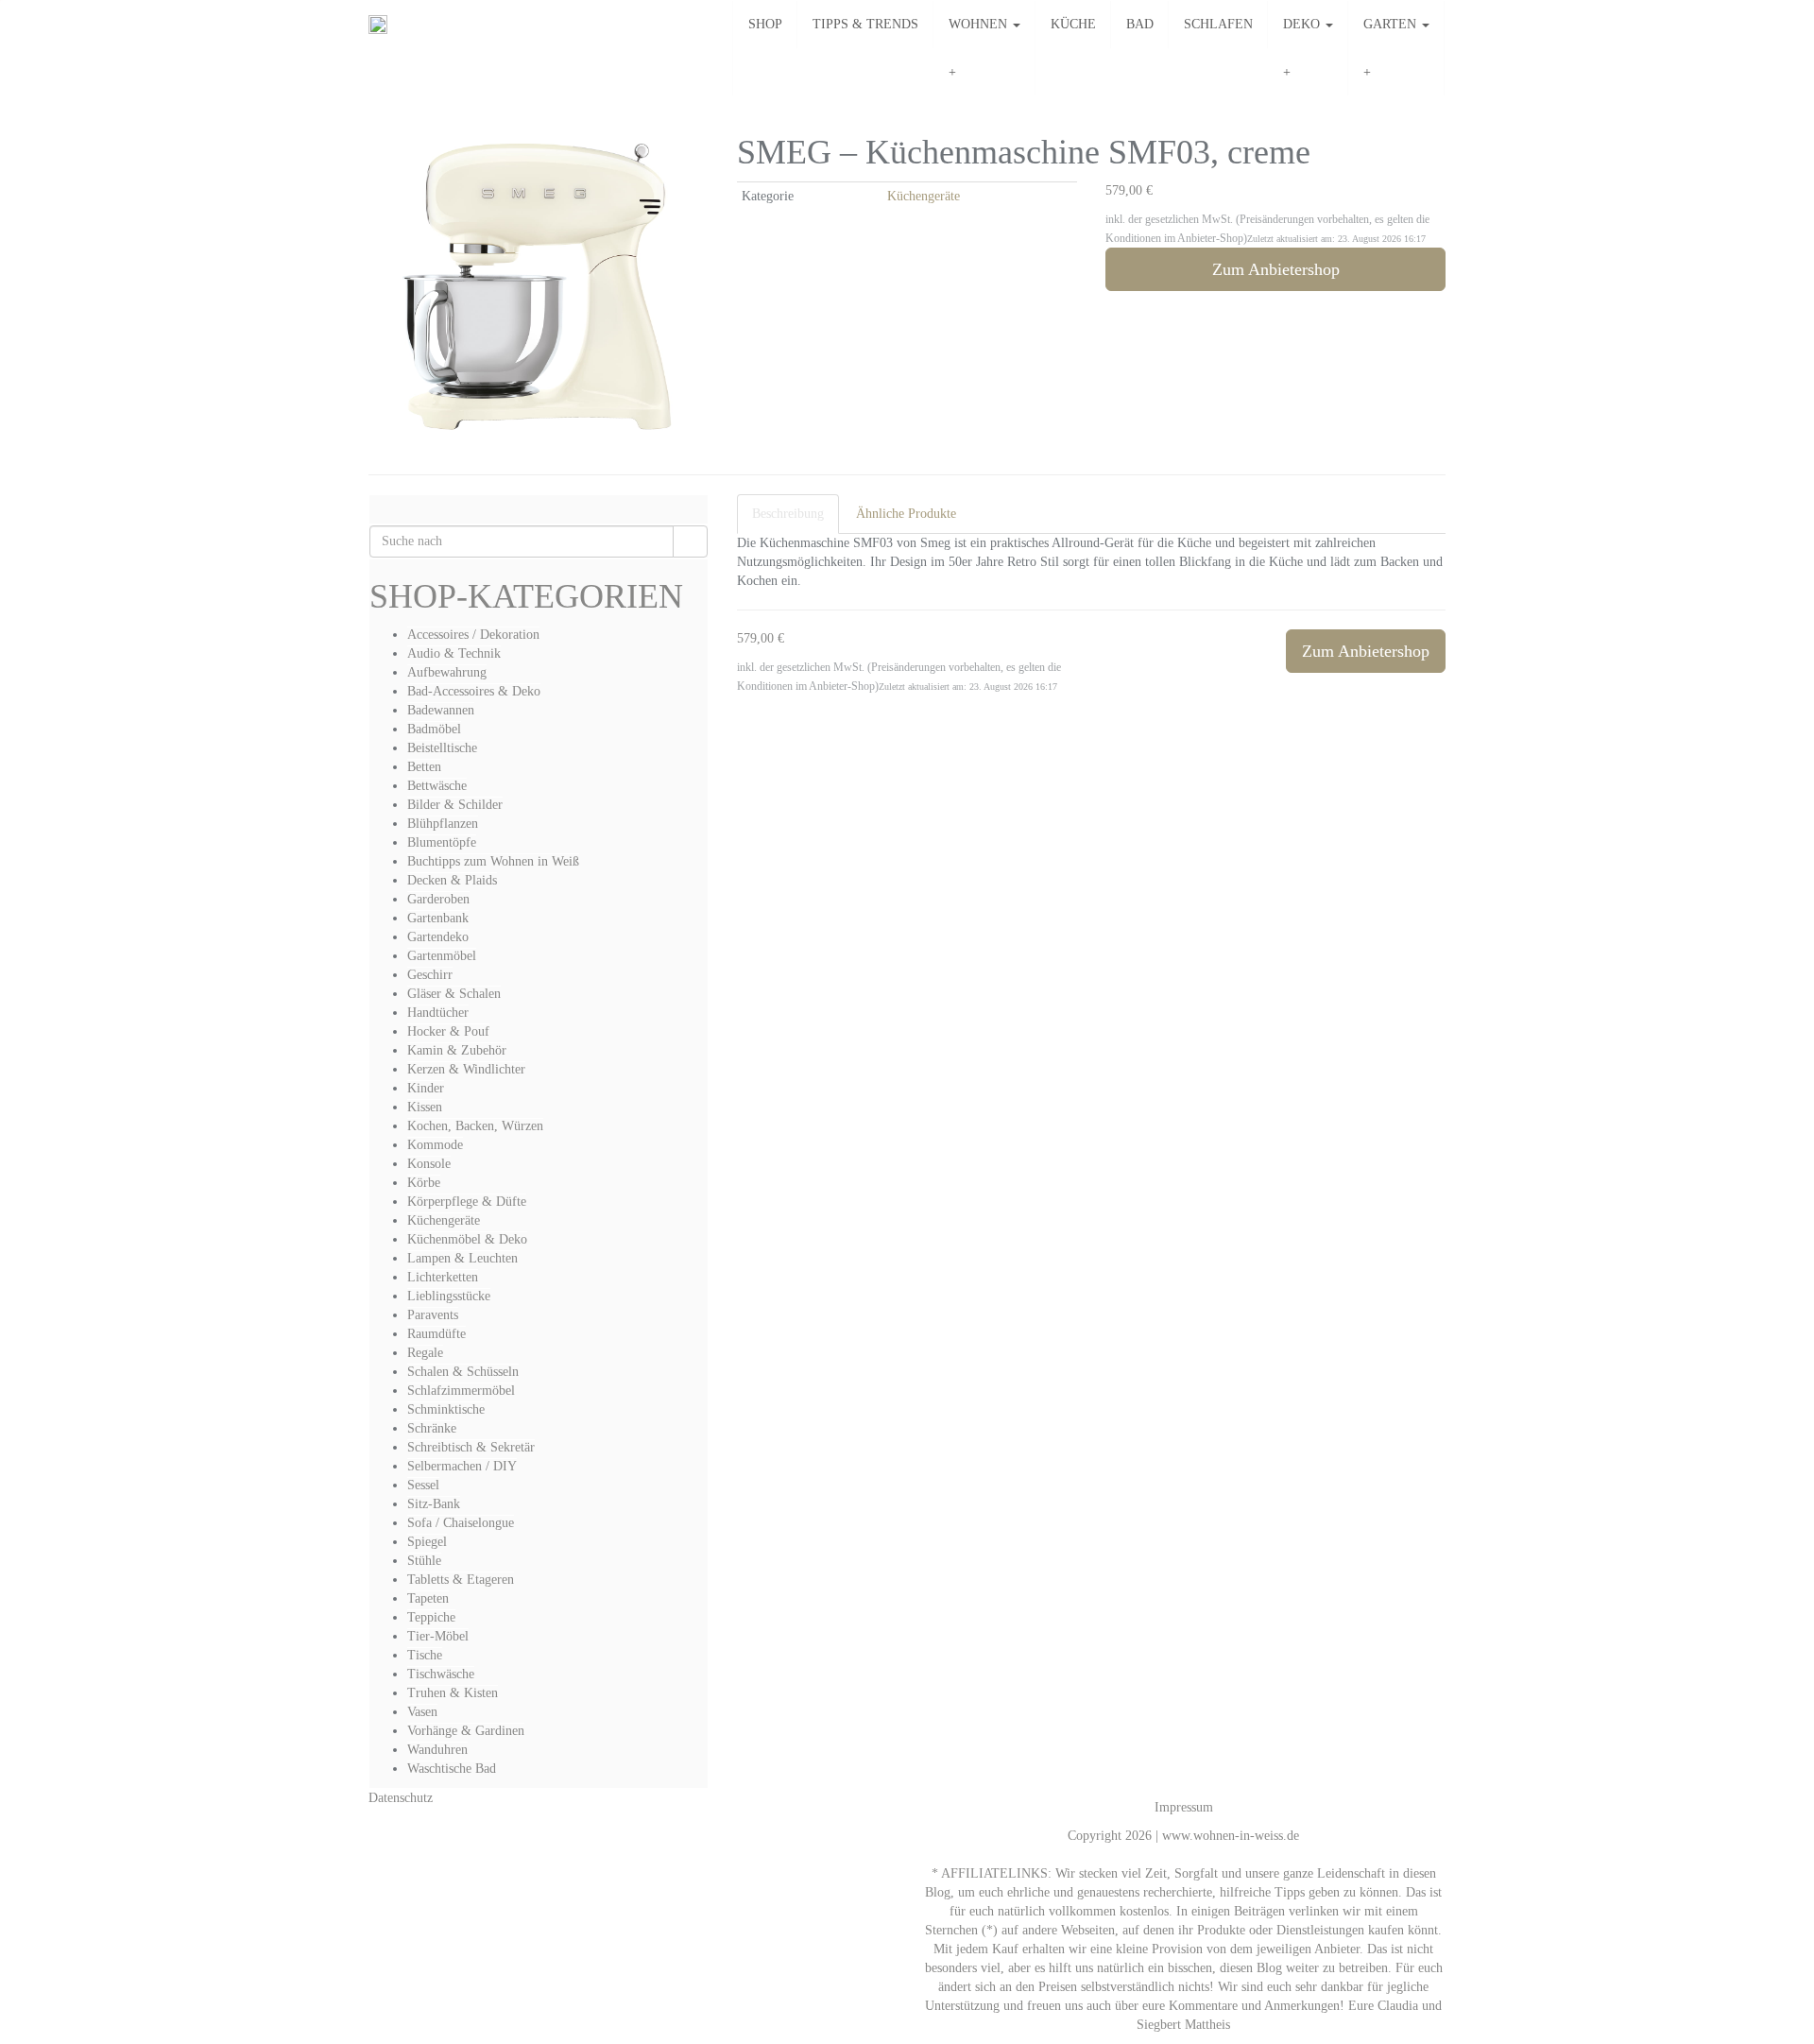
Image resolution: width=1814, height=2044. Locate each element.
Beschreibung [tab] (788, 514)
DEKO (1303, 24)
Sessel (423, 1485)
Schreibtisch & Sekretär (471, 1447)
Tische (425, 1655)
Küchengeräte (924, 196)
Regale (425, 1353)
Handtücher (438, 1013)
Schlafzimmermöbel (461, 1391)
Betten (424, 767)
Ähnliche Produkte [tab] (906, 514)
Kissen (425, 1107)
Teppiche (431, 1617)
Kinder (426, 1088)
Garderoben (438, 899)
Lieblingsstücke (449, 1296)
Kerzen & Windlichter (466, 1069)
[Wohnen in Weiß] (378, 25)
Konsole (429, 1164)
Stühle (424, 1561)
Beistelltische (442, 748)
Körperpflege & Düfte (467, 1202)
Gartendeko (438, 937)
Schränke (432, 1428)
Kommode (435, 1145)
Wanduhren (437, 1750)
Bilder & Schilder (455, 805)
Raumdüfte (436, 1334)
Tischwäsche (441, 1674)
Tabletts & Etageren (461, 1580)
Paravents (433, 1315)
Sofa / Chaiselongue (461, 1523)
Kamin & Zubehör (457, 1050)
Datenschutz (401, 1798)
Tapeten (428, 1598)
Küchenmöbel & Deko (467, 1239)
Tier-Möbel (438, 1636)
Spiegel (427, 1542)
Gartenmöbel (442, 956)
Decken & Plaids (452, 880)
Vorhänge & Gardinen (466, 1731)
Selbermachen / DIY (462, 1466)
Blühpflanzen (443, 824)
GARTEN (1392, 24)
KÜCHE (1073, 24)
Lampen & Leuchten (462, 1258)
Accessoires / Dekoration (473, 635)
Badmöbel (434, 729)
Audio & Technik (454, 653)
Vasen (422, 1712)
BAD (1140, 24)
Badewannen (441, 710)
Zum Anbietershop (1276, 269)
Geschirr (430, 975)
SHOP (765, 24)
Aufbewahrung (447, 672)
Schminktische (446, 1409)
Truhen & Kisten (453, 1693)
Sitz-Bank (434, 1504)
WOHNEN (980, 24)
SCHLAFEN (1218, 24)
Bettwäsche (437, 786)
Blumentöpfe (442, 842)
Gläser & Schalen (454, 994)
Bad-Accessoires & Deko (474, 691)
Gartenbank (438, 918)
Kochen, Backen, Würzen (475, 1126)
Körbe (424, 1183)
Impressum (1184, 1807)
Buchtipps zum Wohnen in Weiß (493, 861)
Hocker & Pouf (448, 1031)
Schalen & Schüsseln (463, 1372)
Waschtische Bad (452, 1769)
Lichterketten (443, 1277)
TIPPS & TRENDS (865, 24)
